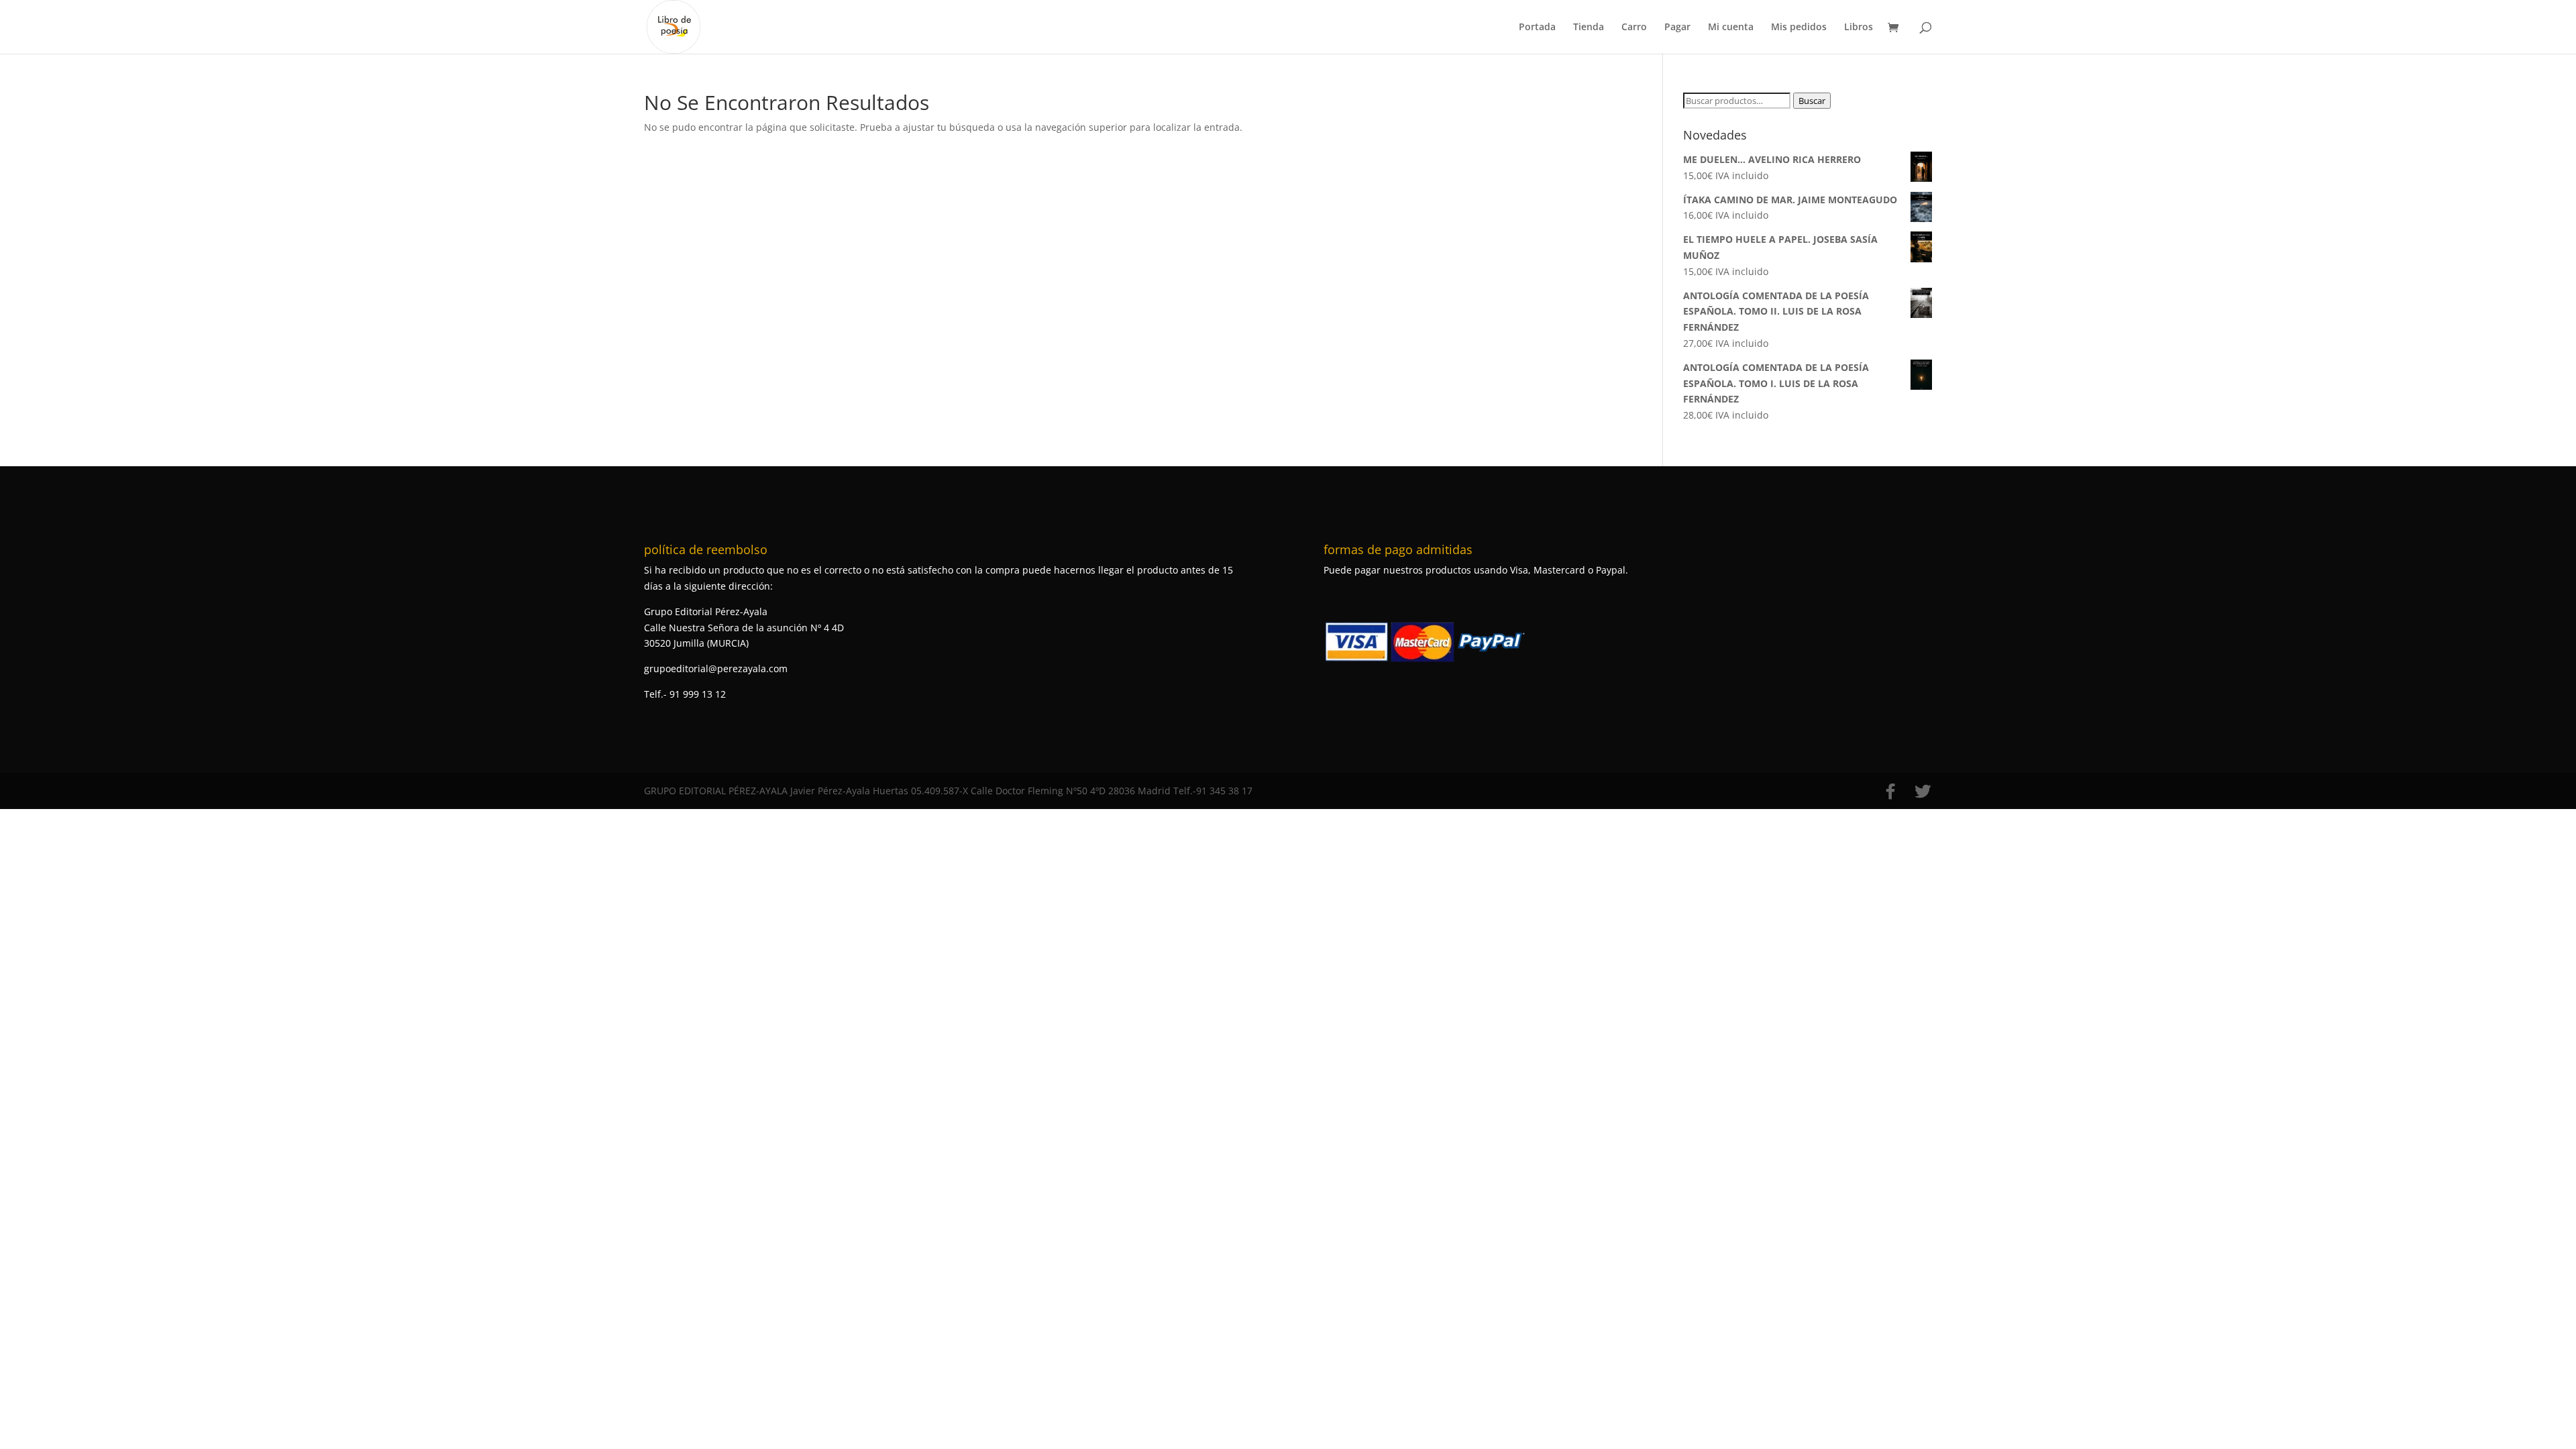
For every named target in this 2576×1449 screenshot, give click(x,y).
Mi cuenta (1731, 28)
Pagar (1677, 28)
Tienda (1589, 28)
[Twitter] (1923, 792)
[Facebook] (1890, 792)
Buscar (1812, 101)
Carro (1634, 28)
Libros (1859, 28)
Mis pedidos (1799, 28)
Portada (1537, 28)
